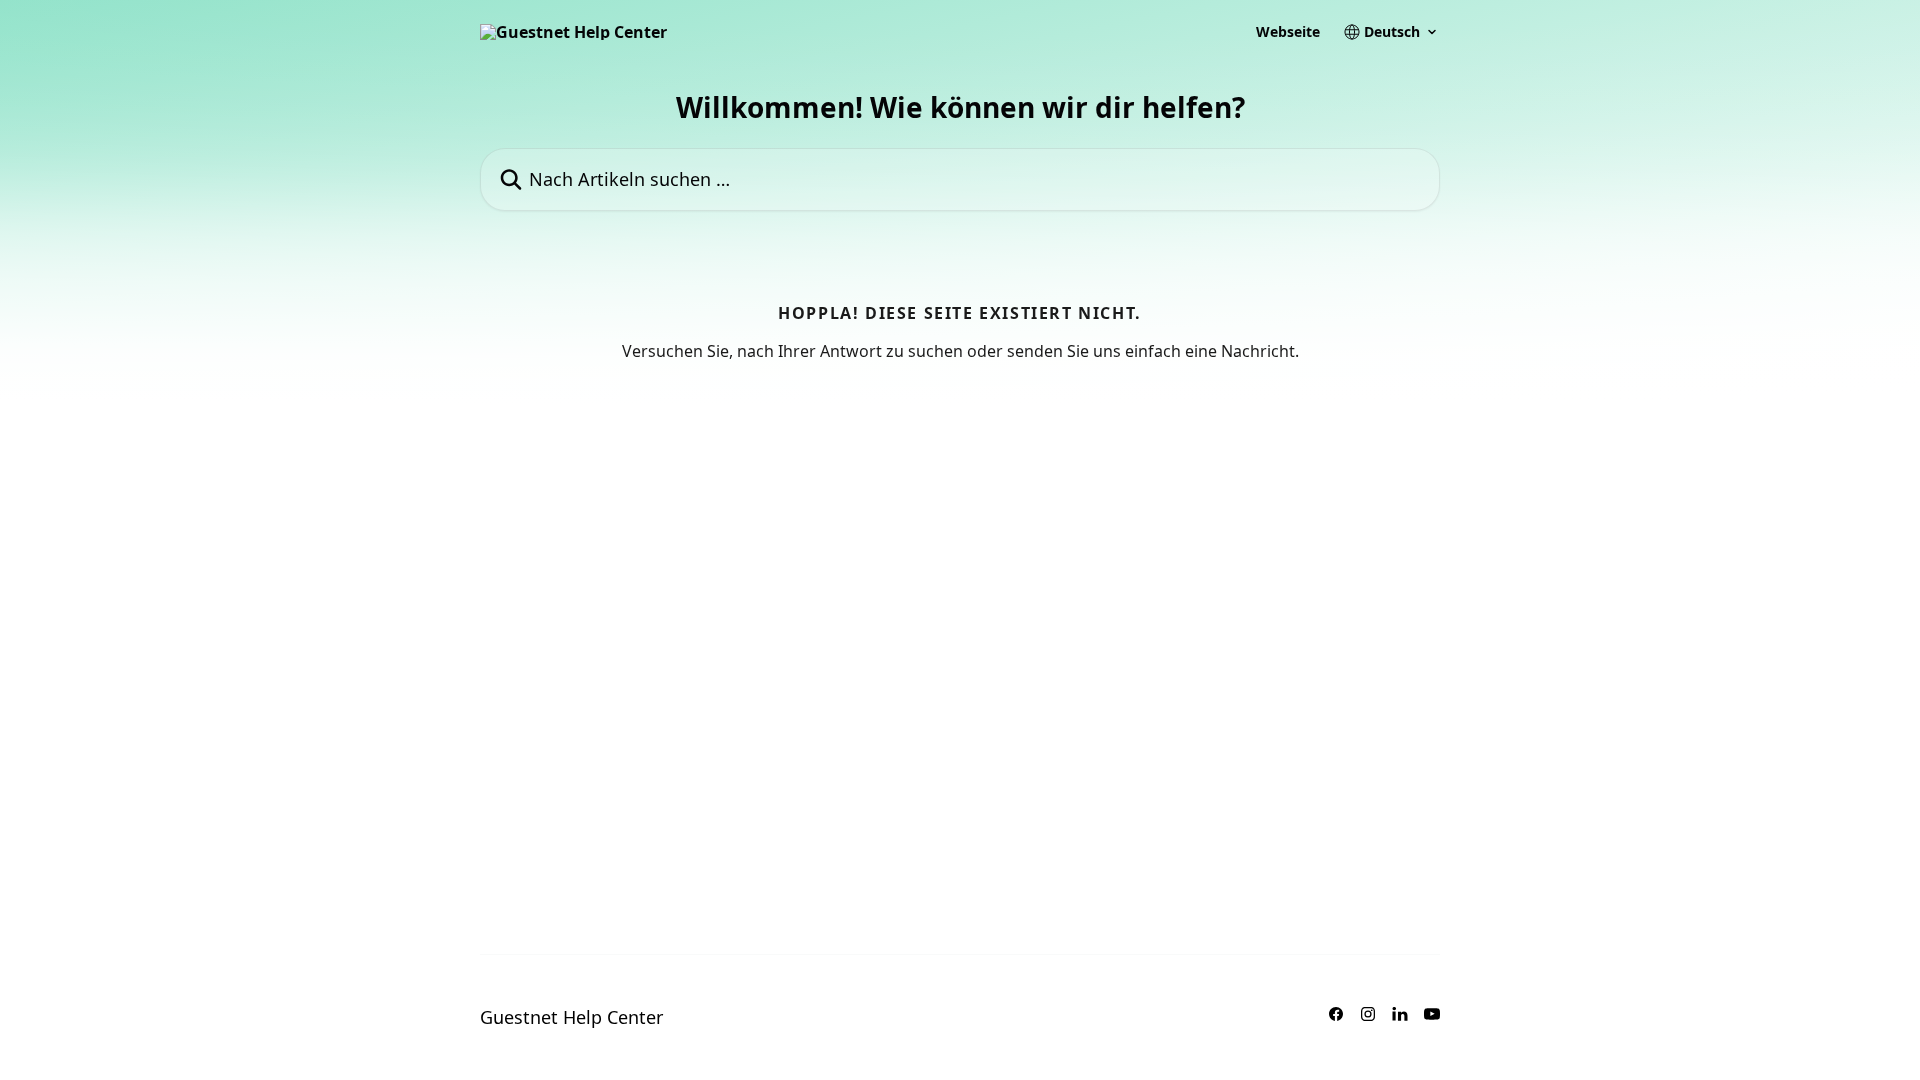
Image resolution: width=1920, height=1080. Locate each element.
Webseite (1288, 32)
